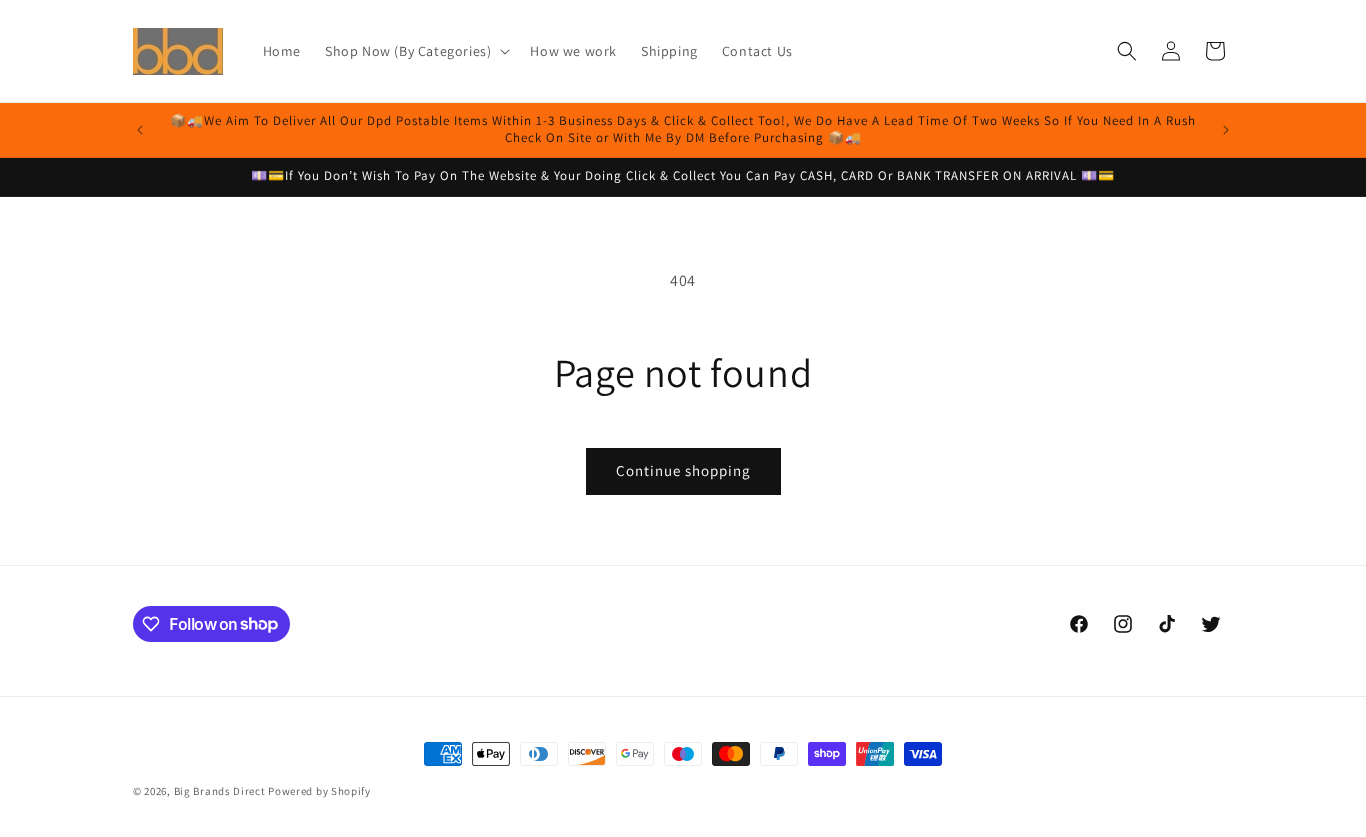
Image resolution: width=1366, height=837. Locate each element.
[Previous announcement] (140, 130)
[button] (415, 51)
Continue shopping (683, 470)
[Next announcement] (1226, 130)
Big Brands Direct (220, 791)
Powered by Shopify (319, 791)
